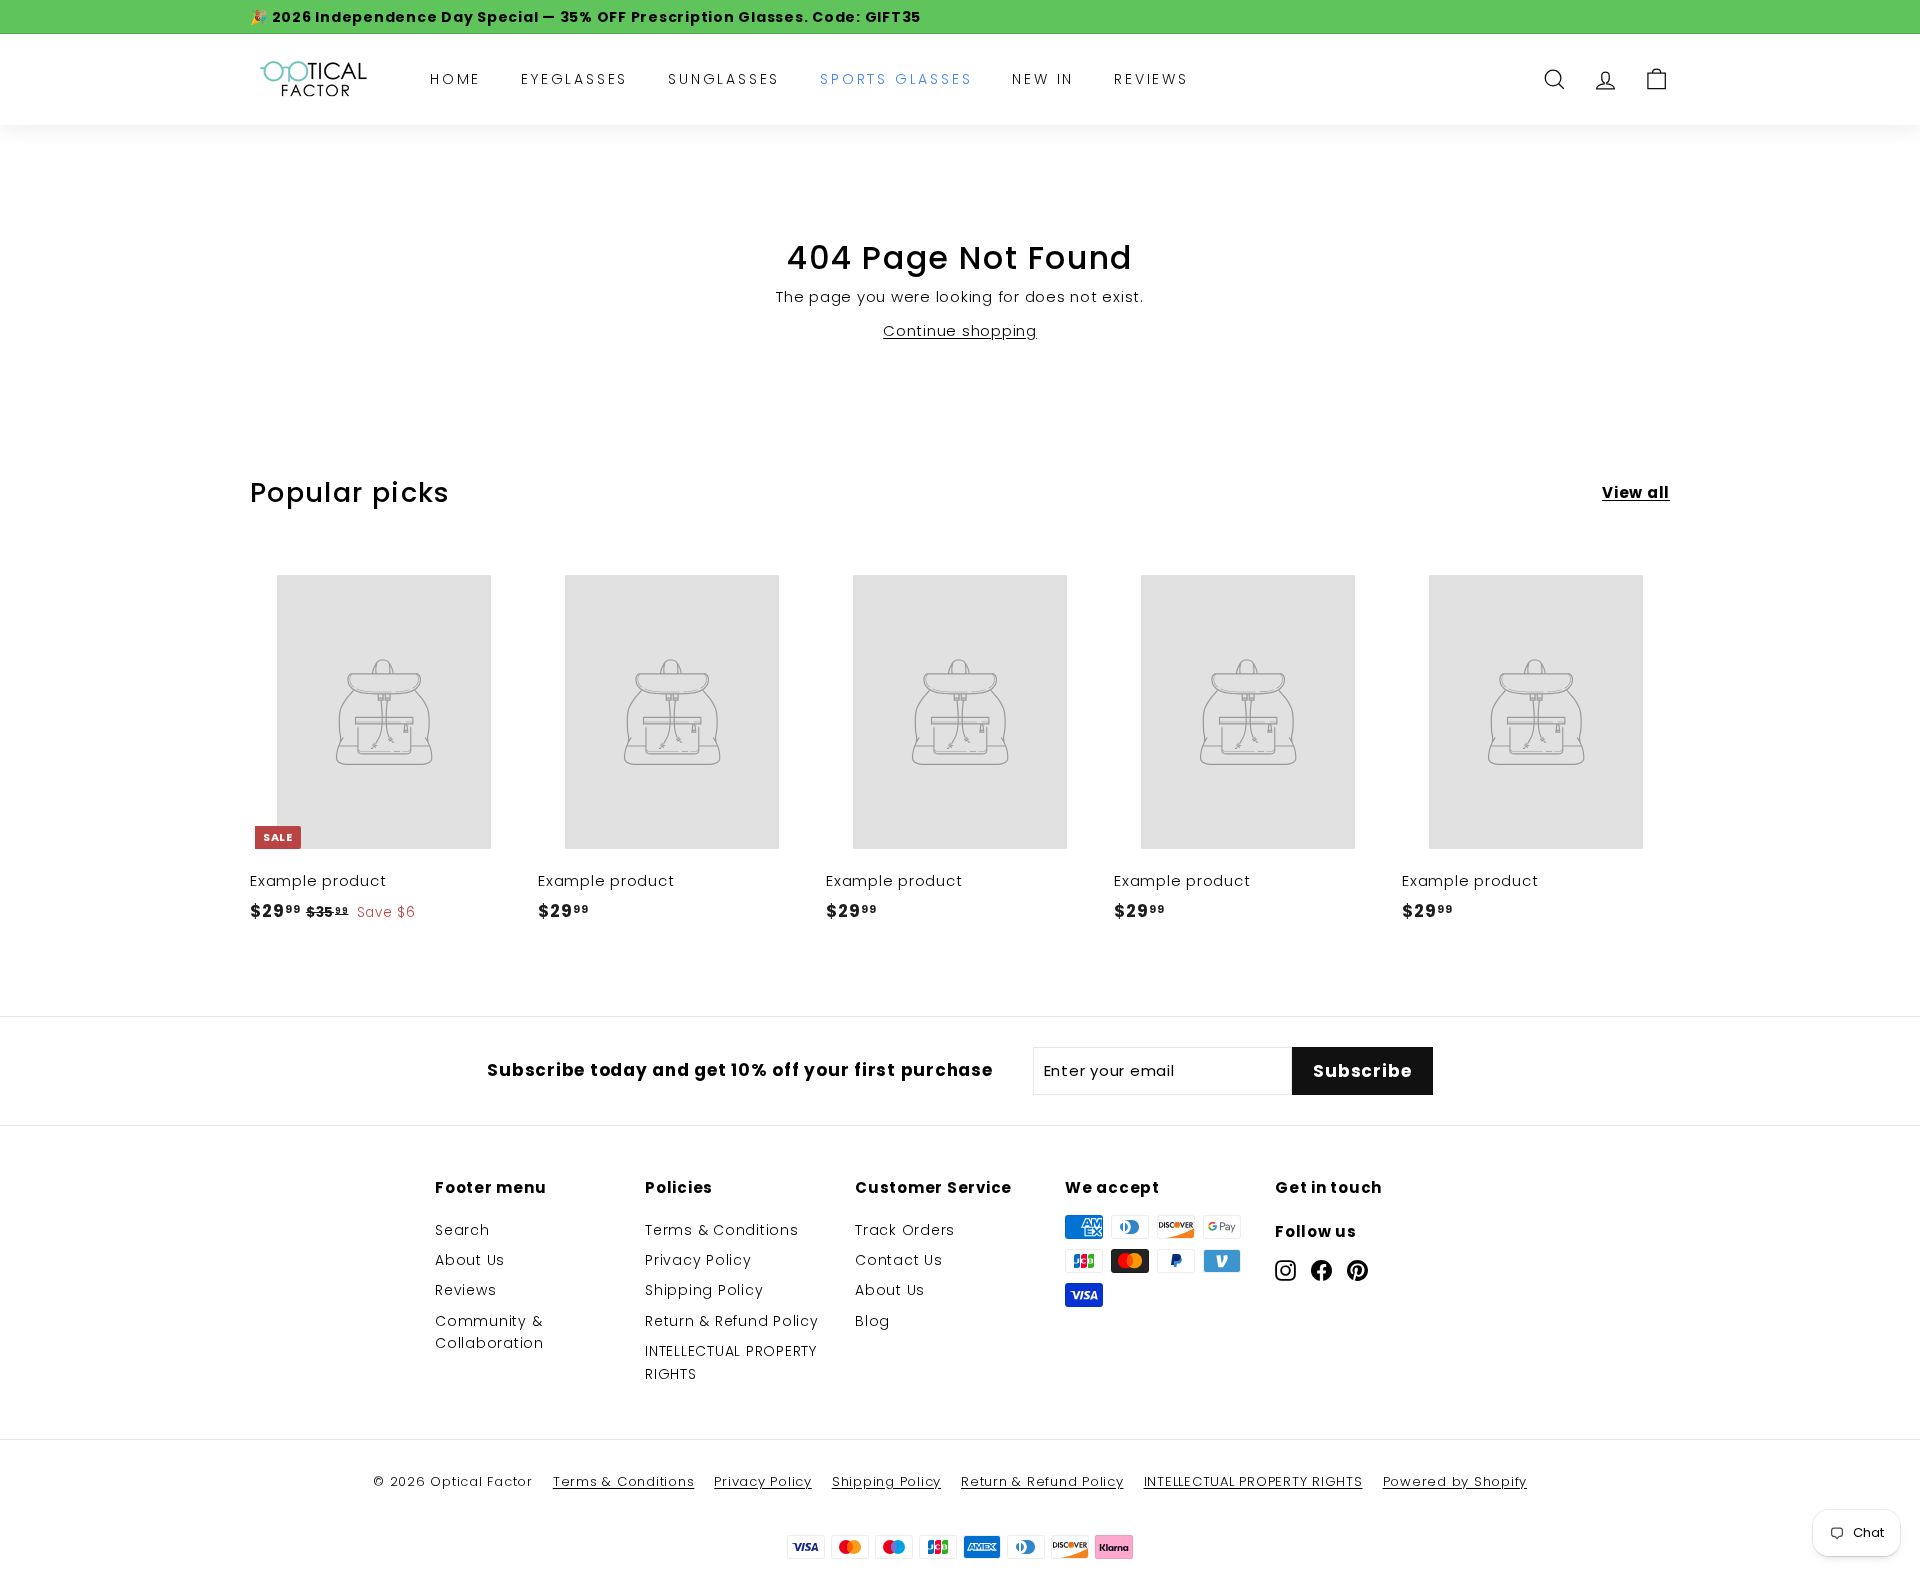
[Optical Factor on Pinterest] (1357, 1270)
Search (462, 1230)
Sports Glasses (896, 79)
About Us (470, 1260)
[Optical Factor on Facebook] (1321, 1270)
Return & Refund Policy (732, 1321)
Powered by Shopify (1455, 1481)
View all (1636, 492)
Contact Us (899, 1260)
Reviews (1151, 79)
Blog (872, 1321)
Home (455, 79)
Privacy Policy (698, 1260)
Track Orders (905, 1230)
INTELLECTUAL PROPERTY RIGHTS (731, 1362)
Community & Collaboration (489, 1332)
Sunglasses (724, 79)
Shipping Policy (704, 1290)
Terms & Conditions (722, 1230)
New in (1043, 79)
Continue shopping (960, 330)
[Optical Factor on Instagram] (1285, 1270)
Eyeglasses (574, 79)
